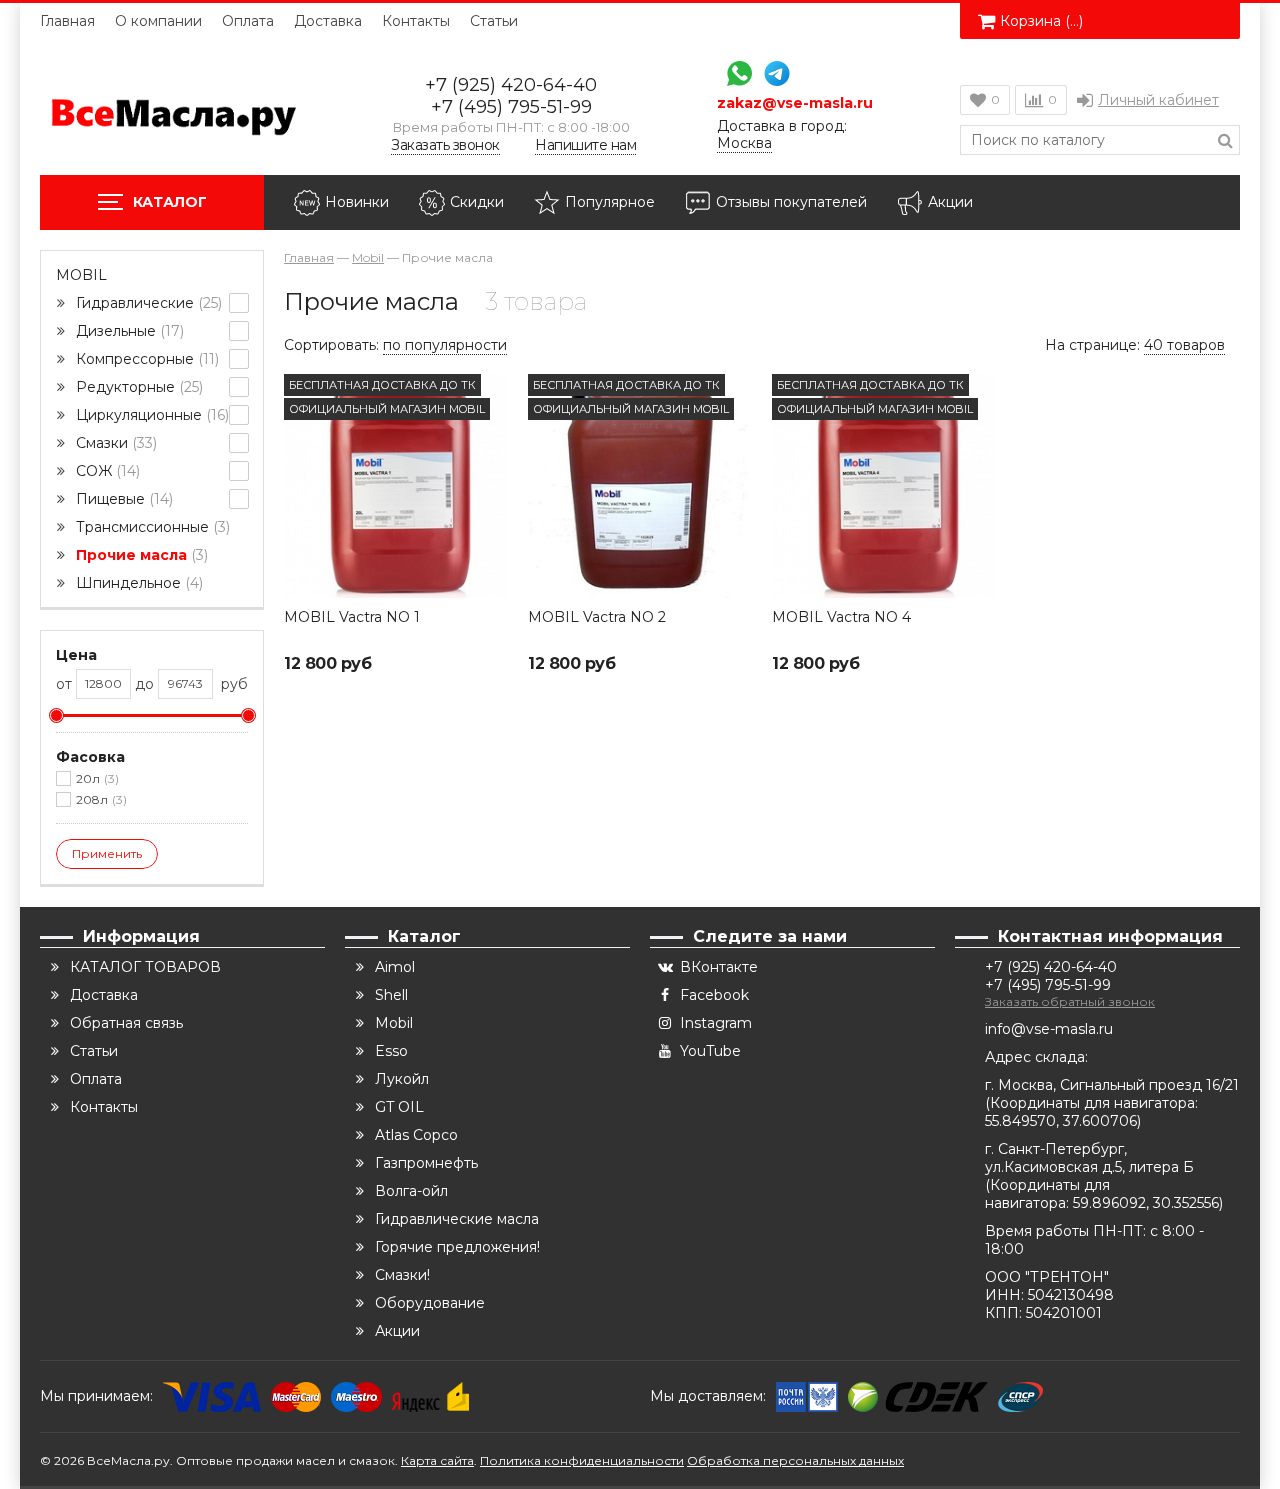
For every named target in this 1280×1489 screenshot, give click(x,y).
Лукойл (402, 1079)
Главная (67, 21)
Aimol (395, 967)
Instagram (716, 1023)
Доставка (328, 21)
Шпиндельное (137, 583)
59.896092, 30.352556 (1146, 1203)
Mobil (81, 275)
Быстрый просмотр (396, 568)
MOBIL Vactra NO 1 (352, 617)
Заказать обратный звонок (1070, 1001)
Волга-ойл (411, 1191)
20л (95, 778)
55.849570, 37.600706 (1061, 1121)
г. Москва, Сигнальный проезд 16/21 (1112, 1085)
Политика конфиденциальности (582, 1460)
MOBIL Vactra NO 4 (841, 617)
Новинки (357, 202)
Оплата (248, 21)
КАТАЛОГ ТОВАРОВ (145, 967)
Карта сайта (437, 1460)
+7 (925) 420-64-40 (511, 85)
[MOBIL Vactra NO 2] (640, 486)
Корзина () (1041, 21)
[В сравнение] (491, 435)
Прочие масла (140, 555)
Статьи (494, 21)
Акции (950, 202)
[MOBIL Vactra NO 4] (884, 486)
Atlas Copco (416, 1135)
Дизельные (128, 331)
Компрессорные (145, 359)
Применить (107, 853)
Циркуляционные (150, 415)
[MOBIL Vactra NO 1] (396, 486)
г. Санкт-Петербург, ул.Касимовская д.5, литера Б (1089, 1158)
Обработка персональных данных (795, 1460)
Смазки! (402, 1275)
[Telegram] (772, 75)
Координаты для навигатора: (1094, 1103)
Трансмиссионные (151, 527)
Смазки (114, 443)
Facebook (714, 995)
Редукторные (137, 387)
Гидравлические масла (457, 1219)
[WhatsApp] (734, 75)
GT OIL (399, 1107)
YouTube (710, 1051)
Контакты (416, 21)
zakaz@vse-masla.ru (795, 103)
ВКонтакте (719, 967)
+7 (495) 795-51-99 (511, 107)
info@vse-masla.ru (1049, 1029)
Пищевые (122, 499)
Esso (391, 1051)
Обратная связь (126, 1023)
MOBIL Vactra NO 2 (597, 617)
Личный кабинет (1158, 100)
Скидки (477, 202)
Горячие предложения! (457, 1247)
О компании (158, 21)
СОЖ (106, 471)
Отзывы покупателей (791, 202)
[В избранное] (491, 391)
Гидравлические (147, 303)
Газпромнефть (426, 1163)
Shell (391, 995)
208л (99, 799)
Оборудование (430, 1303)
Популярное (610, 202)
